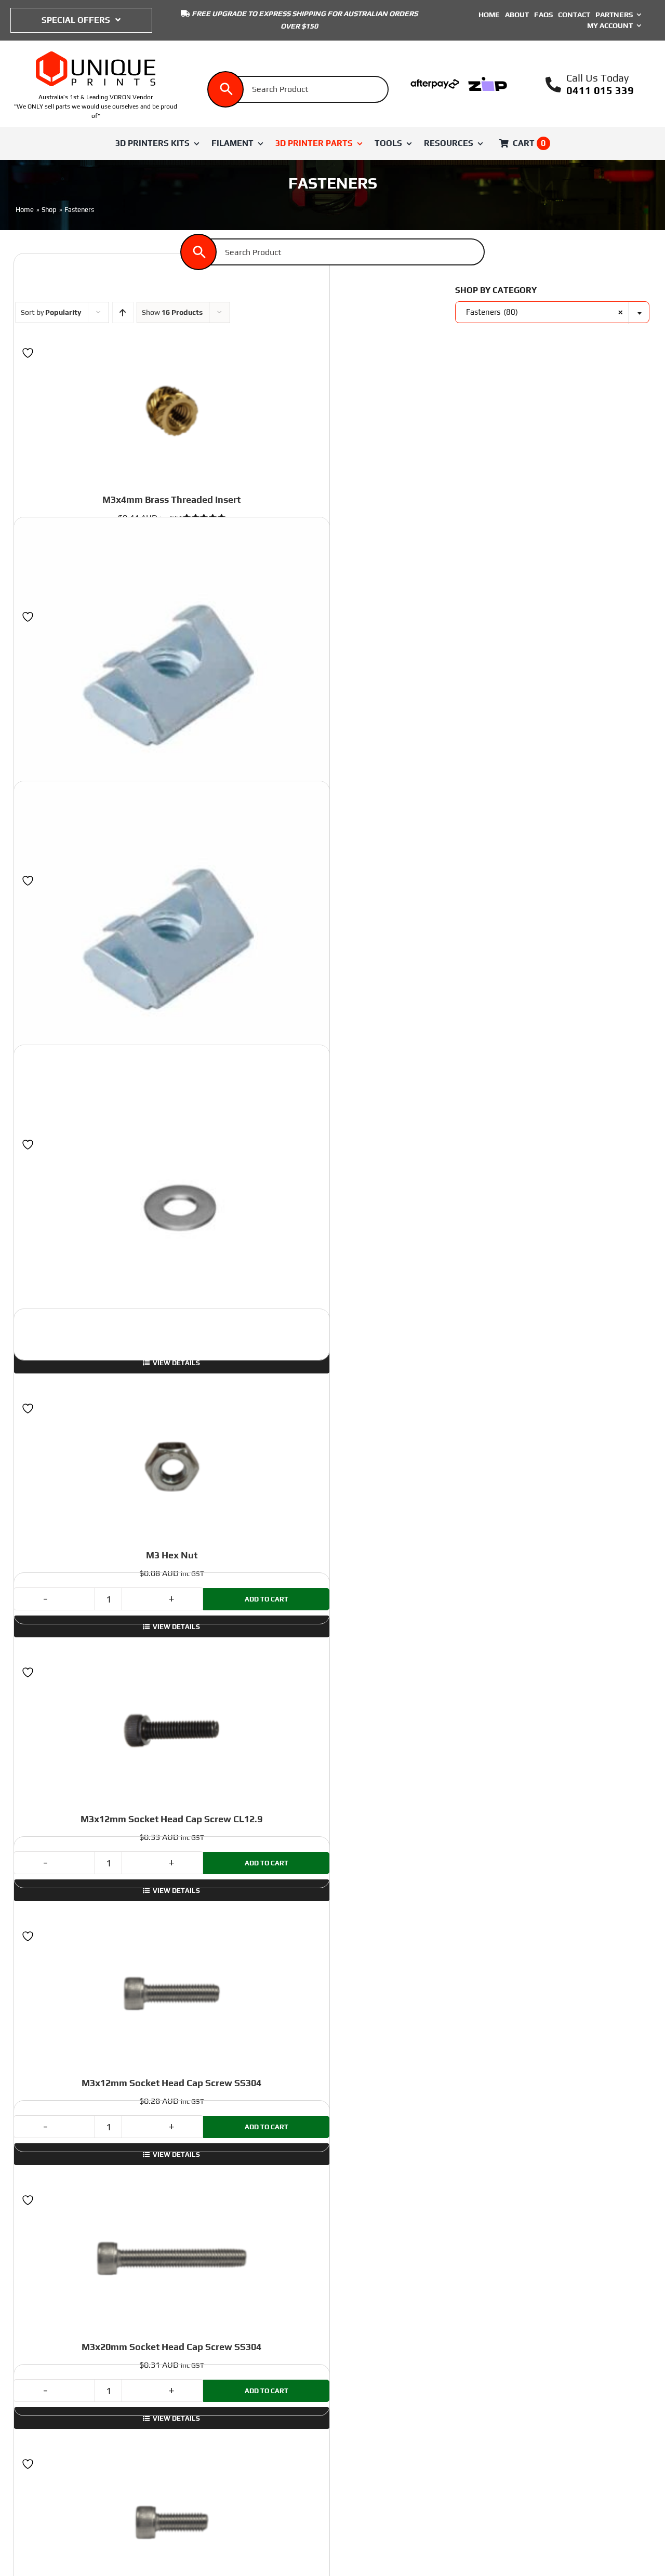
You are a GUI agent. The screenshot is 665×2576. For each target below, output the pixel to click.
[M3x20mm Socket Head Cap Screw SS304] (171, 2258)
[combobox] (552, 312)
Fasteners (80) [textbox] (544, 312)
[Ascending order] (123, 312)
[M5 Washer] (171, 1202)
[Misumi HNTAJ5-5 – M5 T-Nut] (171, 938)
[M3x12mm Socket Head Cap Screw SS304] (171, 1994)
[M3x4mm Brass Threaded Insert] (171, 411)
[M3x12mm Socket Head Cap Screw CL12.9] (171, 1730)
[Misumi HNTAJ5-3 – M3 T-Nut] (171, 675)
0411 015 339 (600, 90)
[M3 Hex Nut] (171, 1466)
